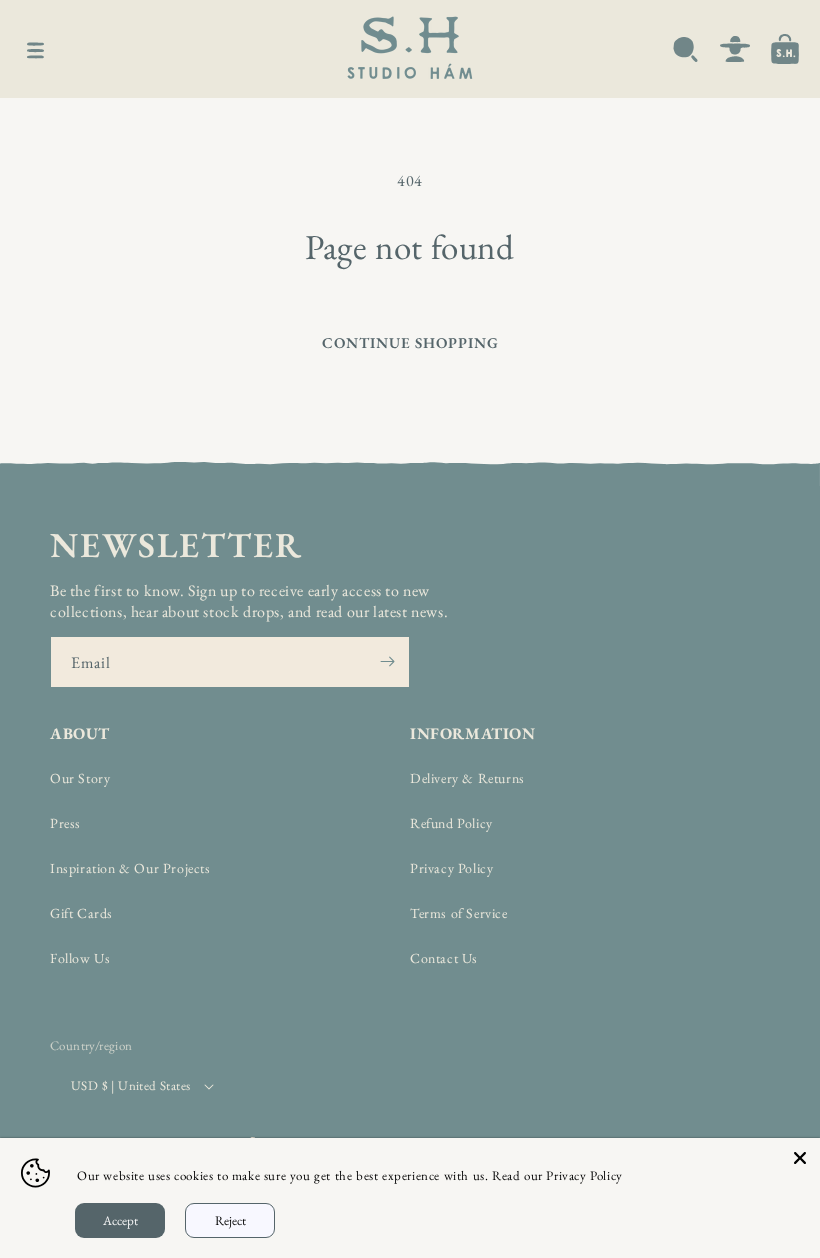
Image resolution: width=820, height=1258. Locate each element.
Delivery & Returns (467, 778)
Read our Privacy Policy (557, 1175)
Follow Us (80, 958)
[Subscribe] (387, 662)
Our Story (80, 778)
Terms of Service (459, 913)
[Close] (800, 1158)
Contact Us (444, 958)
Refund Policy (451, 823)
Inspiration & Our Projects (130, 868)
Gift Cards (81, 913)
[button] (35, 49)
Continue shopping (410, 342)
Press (65, 823)
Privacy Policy (451, 868)
